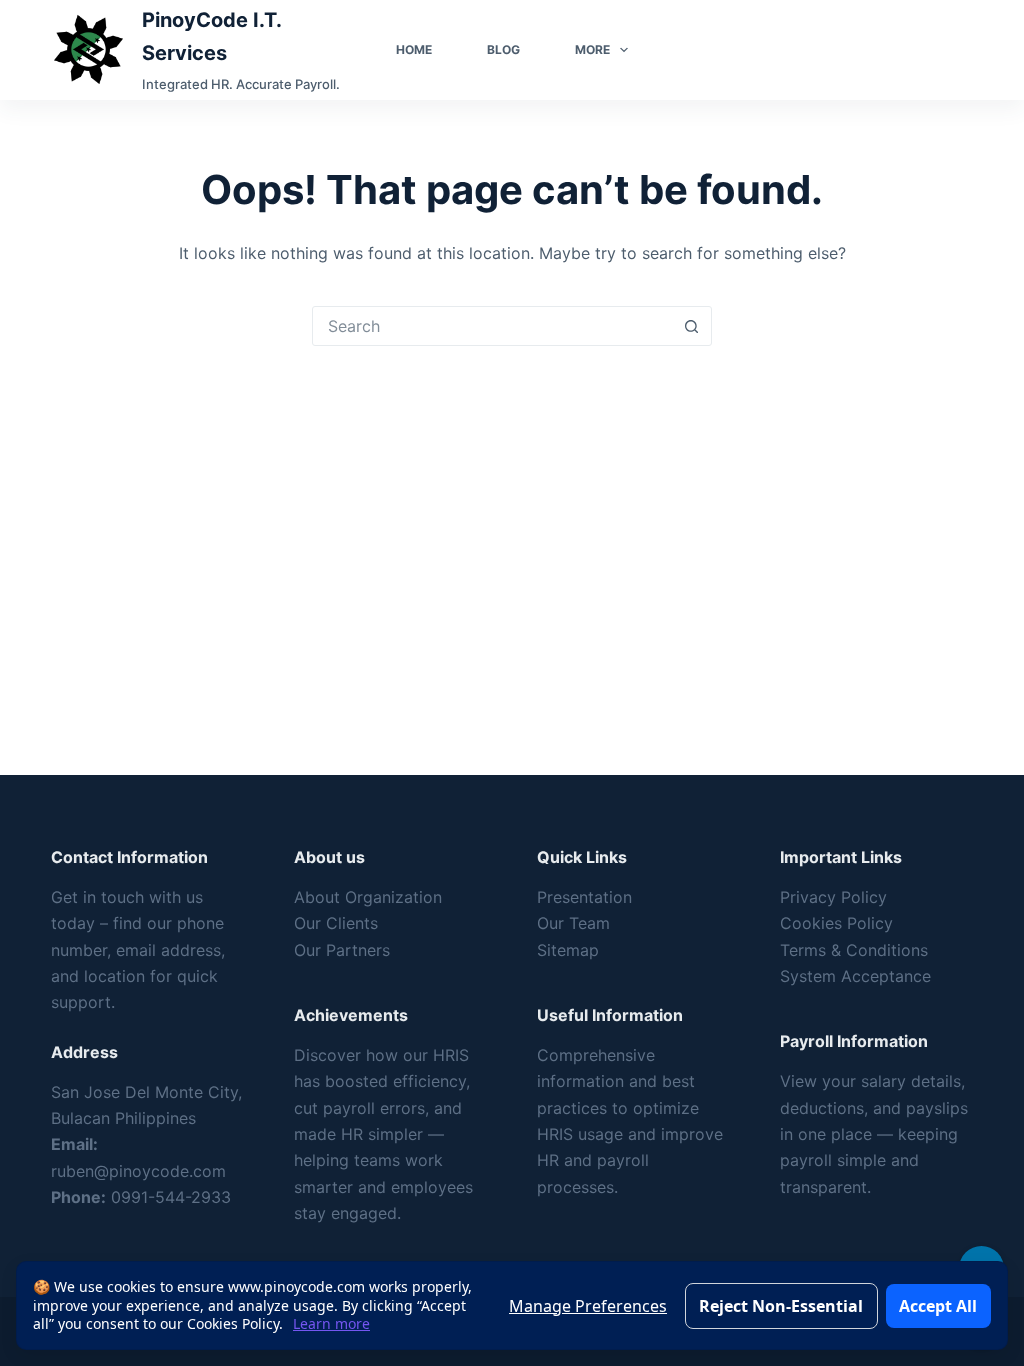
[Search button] (691, 326)
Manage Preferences (588, 1306)
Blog (503, 49)
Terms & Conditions (854, 950)
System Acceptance (855, 976)
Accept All (938, 1306)
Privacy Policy (833, 897)
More (592, 49)
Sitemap (568, 950)
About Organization (368, 897)
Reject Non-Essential (781, 1306)
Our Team (573, 923)
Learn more (331, 1323)
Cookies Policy (836, 923)
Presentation (584, 897)
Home (414, 49)
